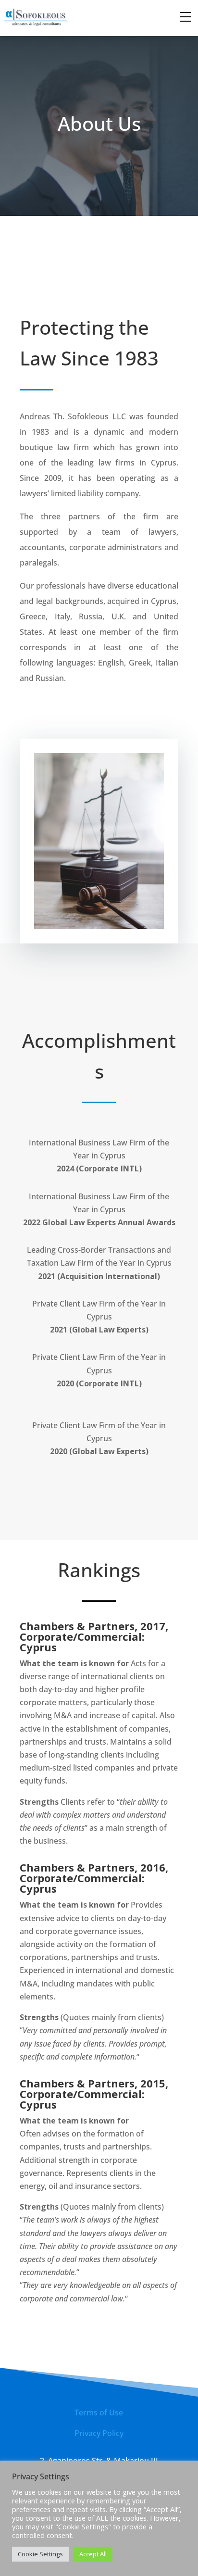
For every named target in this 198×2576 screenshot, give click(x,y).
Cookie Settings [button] (40, 2554)
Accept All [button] (93, 2554)
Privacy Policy (99, 2433)
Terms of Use (99, 2413)
